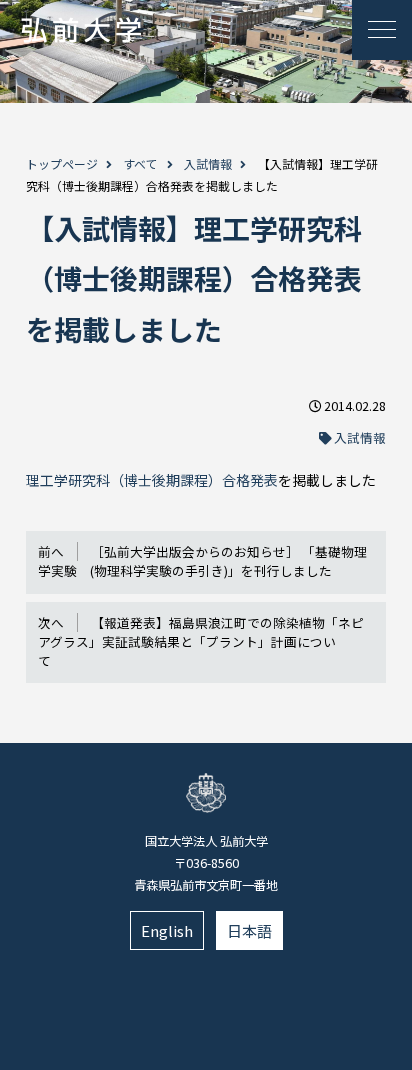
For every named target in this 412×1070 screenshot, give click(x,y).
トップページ (62, 163)
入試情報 (208, 163)
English (167, 930)
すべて (140, 163)
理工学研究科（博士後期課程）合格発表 (152, 480)
